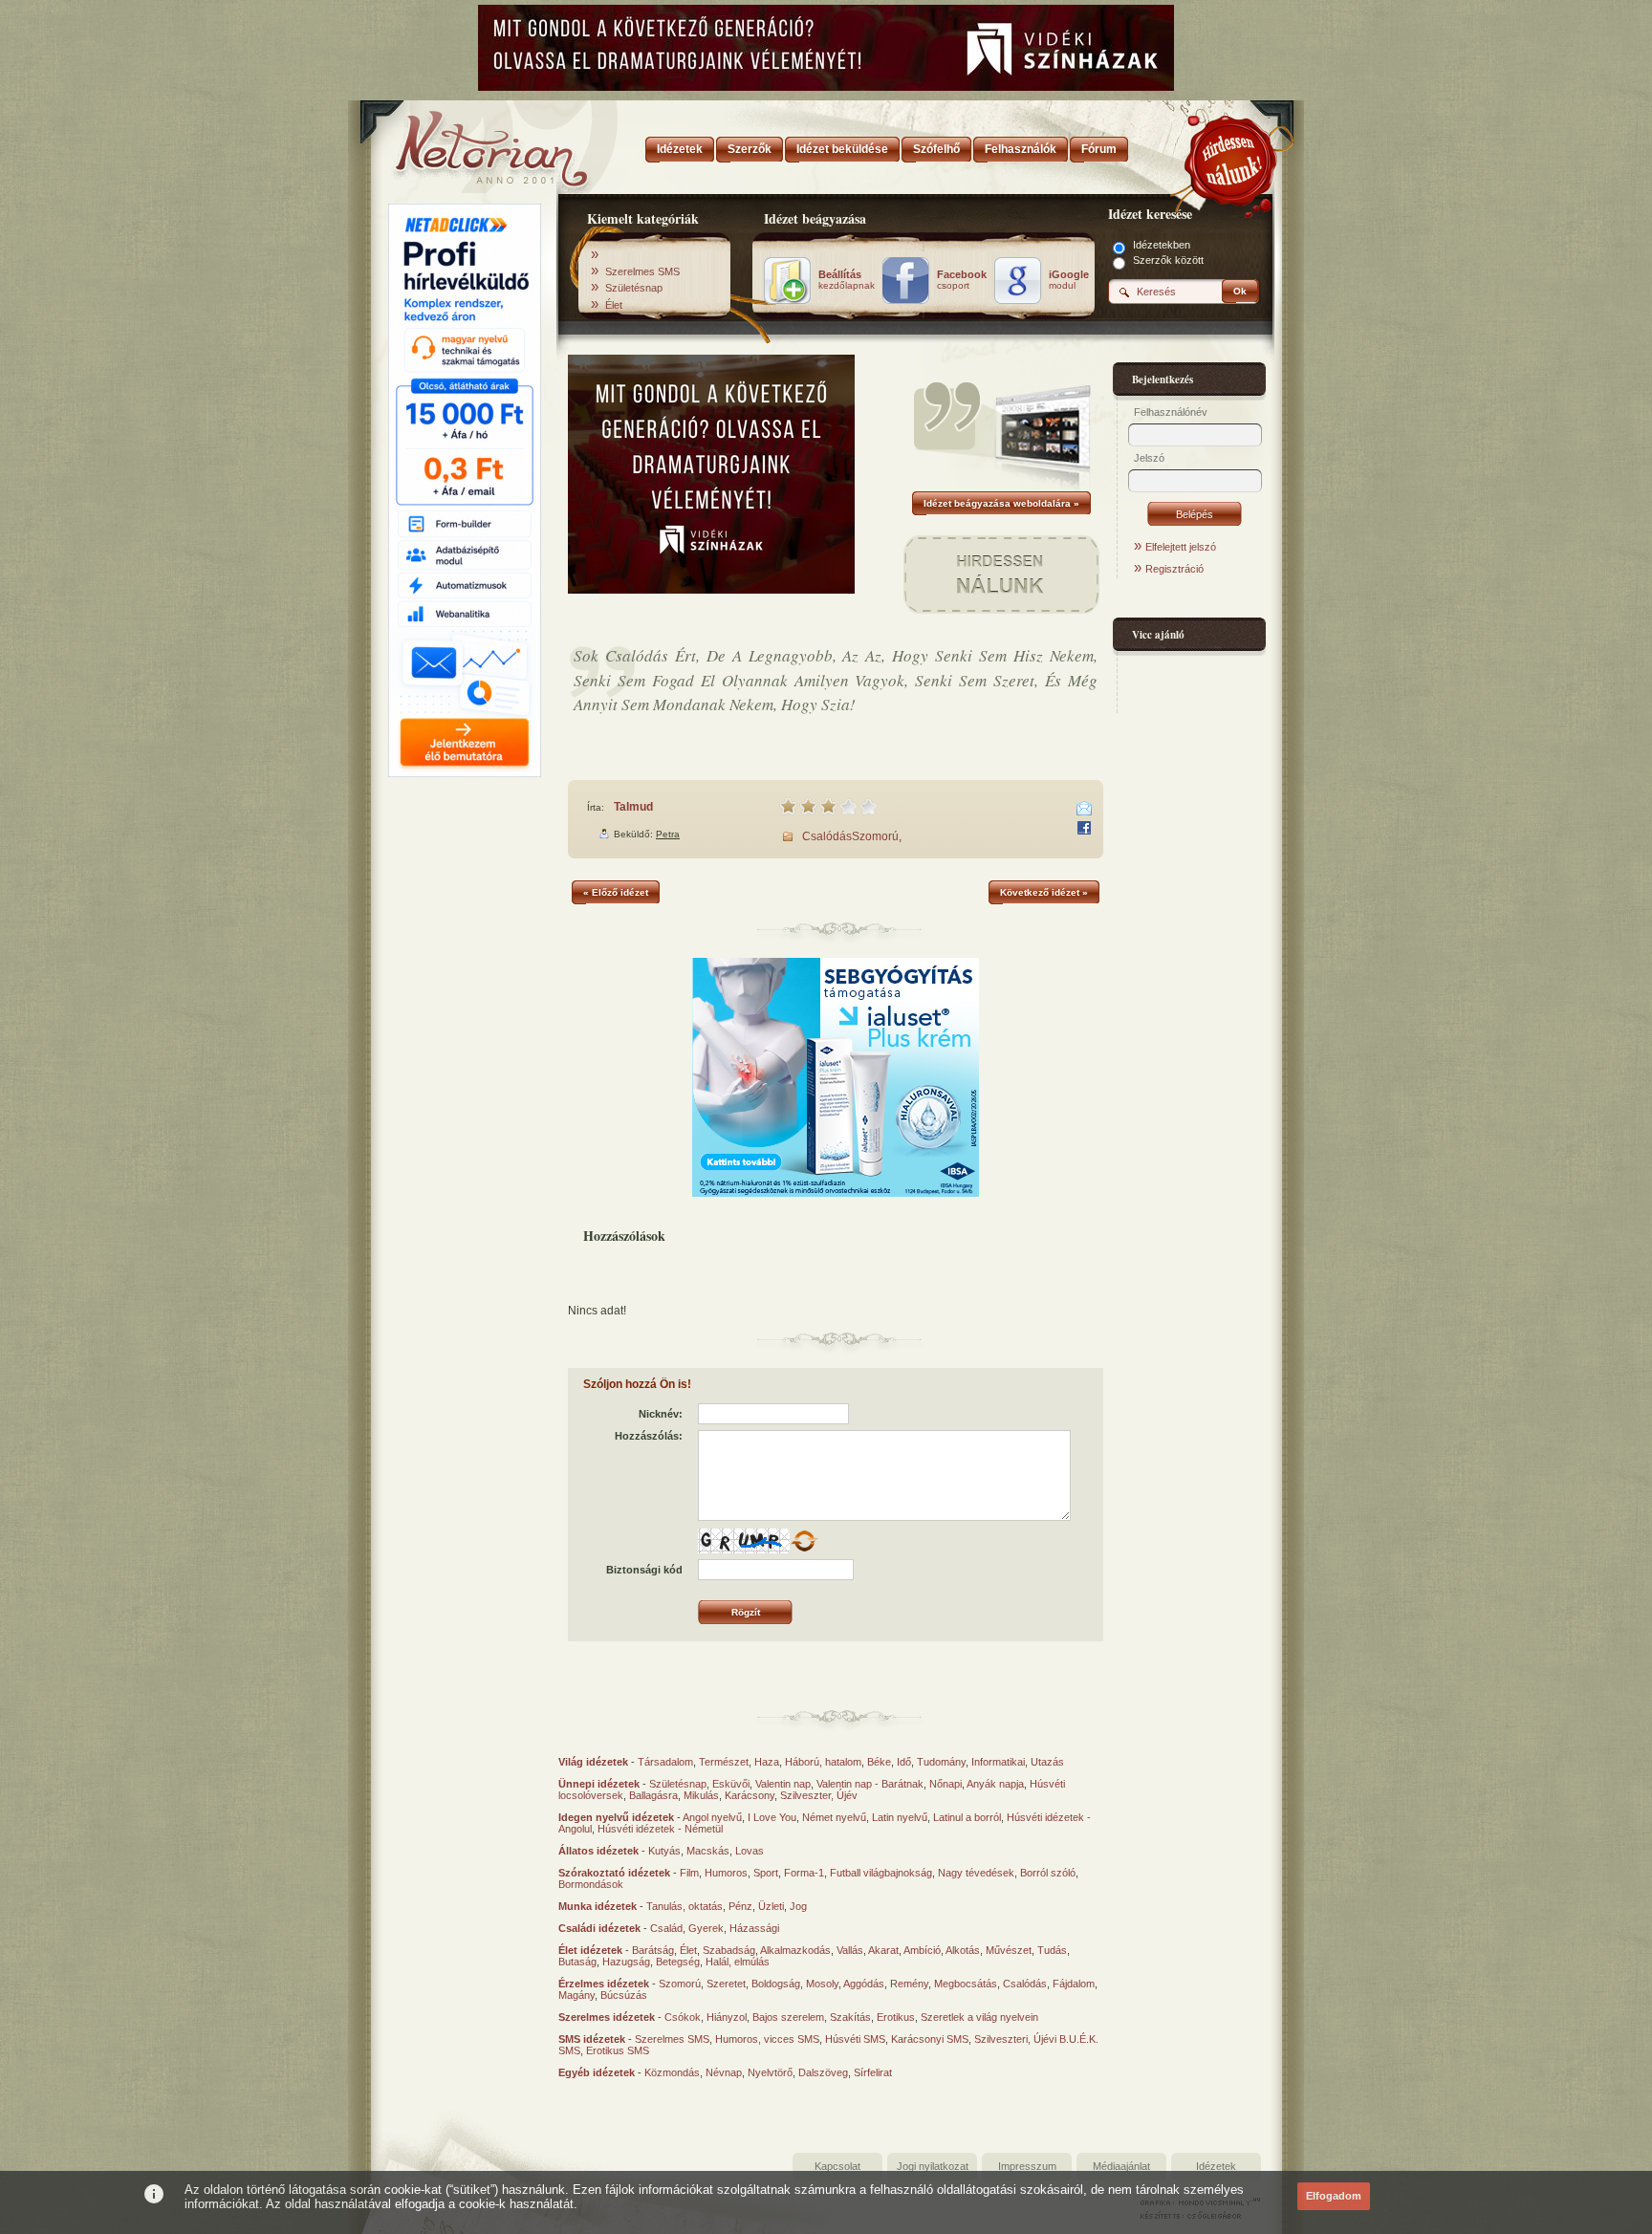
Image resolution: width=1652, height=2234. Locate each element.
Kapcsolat (837, 2166)
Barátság (653, 1950)
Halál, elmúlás (738, 1962)
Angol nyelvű (712, 1817)
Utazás (1047, 1762)
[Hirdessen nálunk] (1232, 158)
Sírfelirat (873, 2072)
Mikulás (701, 1795)
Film (689, 1873)
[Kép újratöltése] (804, 1541)
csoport (962, 280)
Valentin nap (783, 1784)
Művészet (1009, 1950)
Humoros (726, 1873)
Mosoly (822, 1984)
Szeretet (726, 1984)
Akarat (883, 1950)
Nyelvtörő (770, 2072)
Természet (724, 1762)
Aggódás (864, 1984)
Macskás (708, 1851)
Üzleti (771, 1906)
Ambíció (922, 1950)
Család (666, 1928)
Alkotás (963, 1950)
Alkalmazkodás (795, 1950)
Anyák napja (995, 1784)
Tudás (1052, 1950)
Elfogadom (1334, 2196)
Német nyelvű (834, 1817)
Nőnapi (946, 1784)
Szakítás (850, 2017)
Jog (798, 1906)
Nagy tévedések (976, 1873)
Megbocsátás (966, 1984)
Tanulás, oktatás (685, 1906)
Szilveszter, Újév (819, 1795)
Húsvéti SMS (855, 2039)
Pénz (740, 1906)
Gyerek (706, 1928)
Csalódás (827, 836)
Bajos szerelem (788, 2017)
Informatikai (998, 1762)
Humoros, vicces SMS (767, 2039)
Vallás (850, 1950)
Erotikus (896, 2017)
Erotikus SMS (618, 2050)
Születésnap (634, 288)
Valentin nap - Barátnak (870, 1784)
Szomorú (875, 836)
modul (1069, 280)
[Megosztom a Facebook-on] (1084, 828)
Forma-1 (804, 1873)
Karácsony (750, 1795)
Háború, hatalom (823, 1762)
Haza (767, 1762)
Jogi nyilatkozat (933, 2166)
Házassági (754, 1928)
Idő (904, 1762)
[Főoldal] (463, 143)
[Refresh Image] (804, 1550)
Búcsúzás (624, 1995)
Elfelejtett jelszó (1181, 547)
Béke (879, 1762)
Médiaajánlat (1121, 2166)
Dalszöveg (823, 2072)
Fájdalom (1074, 1984)
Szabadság (729, 1950)
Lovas (750, 1851)
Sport (766, 1873)
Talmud (633, 807)
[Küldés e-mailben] (1084, 809)
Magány (576, 1995)
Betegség (678, 1962)
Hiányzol (727, 2017)
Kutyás (664, 1851)
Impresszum (1027, 2166)
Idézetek (1216, 2166)
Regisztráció (1174, 569)
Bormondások (591, 1884)
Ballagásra (653, 1795)
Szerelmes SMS (642, 271)
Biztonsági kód (644, 1570)
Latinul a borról (967, 1817)
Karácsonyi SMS (930, 2039)
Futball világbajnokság (881, 1873)
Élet (614, 305)
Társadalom (665, 1762)
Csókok (683, 2017)
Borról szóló (1048, 1873)
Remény (909, 1984)
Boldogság (776, 1984)
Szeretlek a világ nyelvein (979, 2017)
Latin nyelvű (900, 1817)
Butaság (577, 1962)
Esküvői (731, 1784)
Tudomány (941, 1762)
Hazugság (626, 1962)
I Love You (772, 1817)
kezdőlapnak (847, 280)
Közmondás (672, 2072)
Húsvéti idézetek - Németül (660, 1829)
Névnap (724, 2072)
